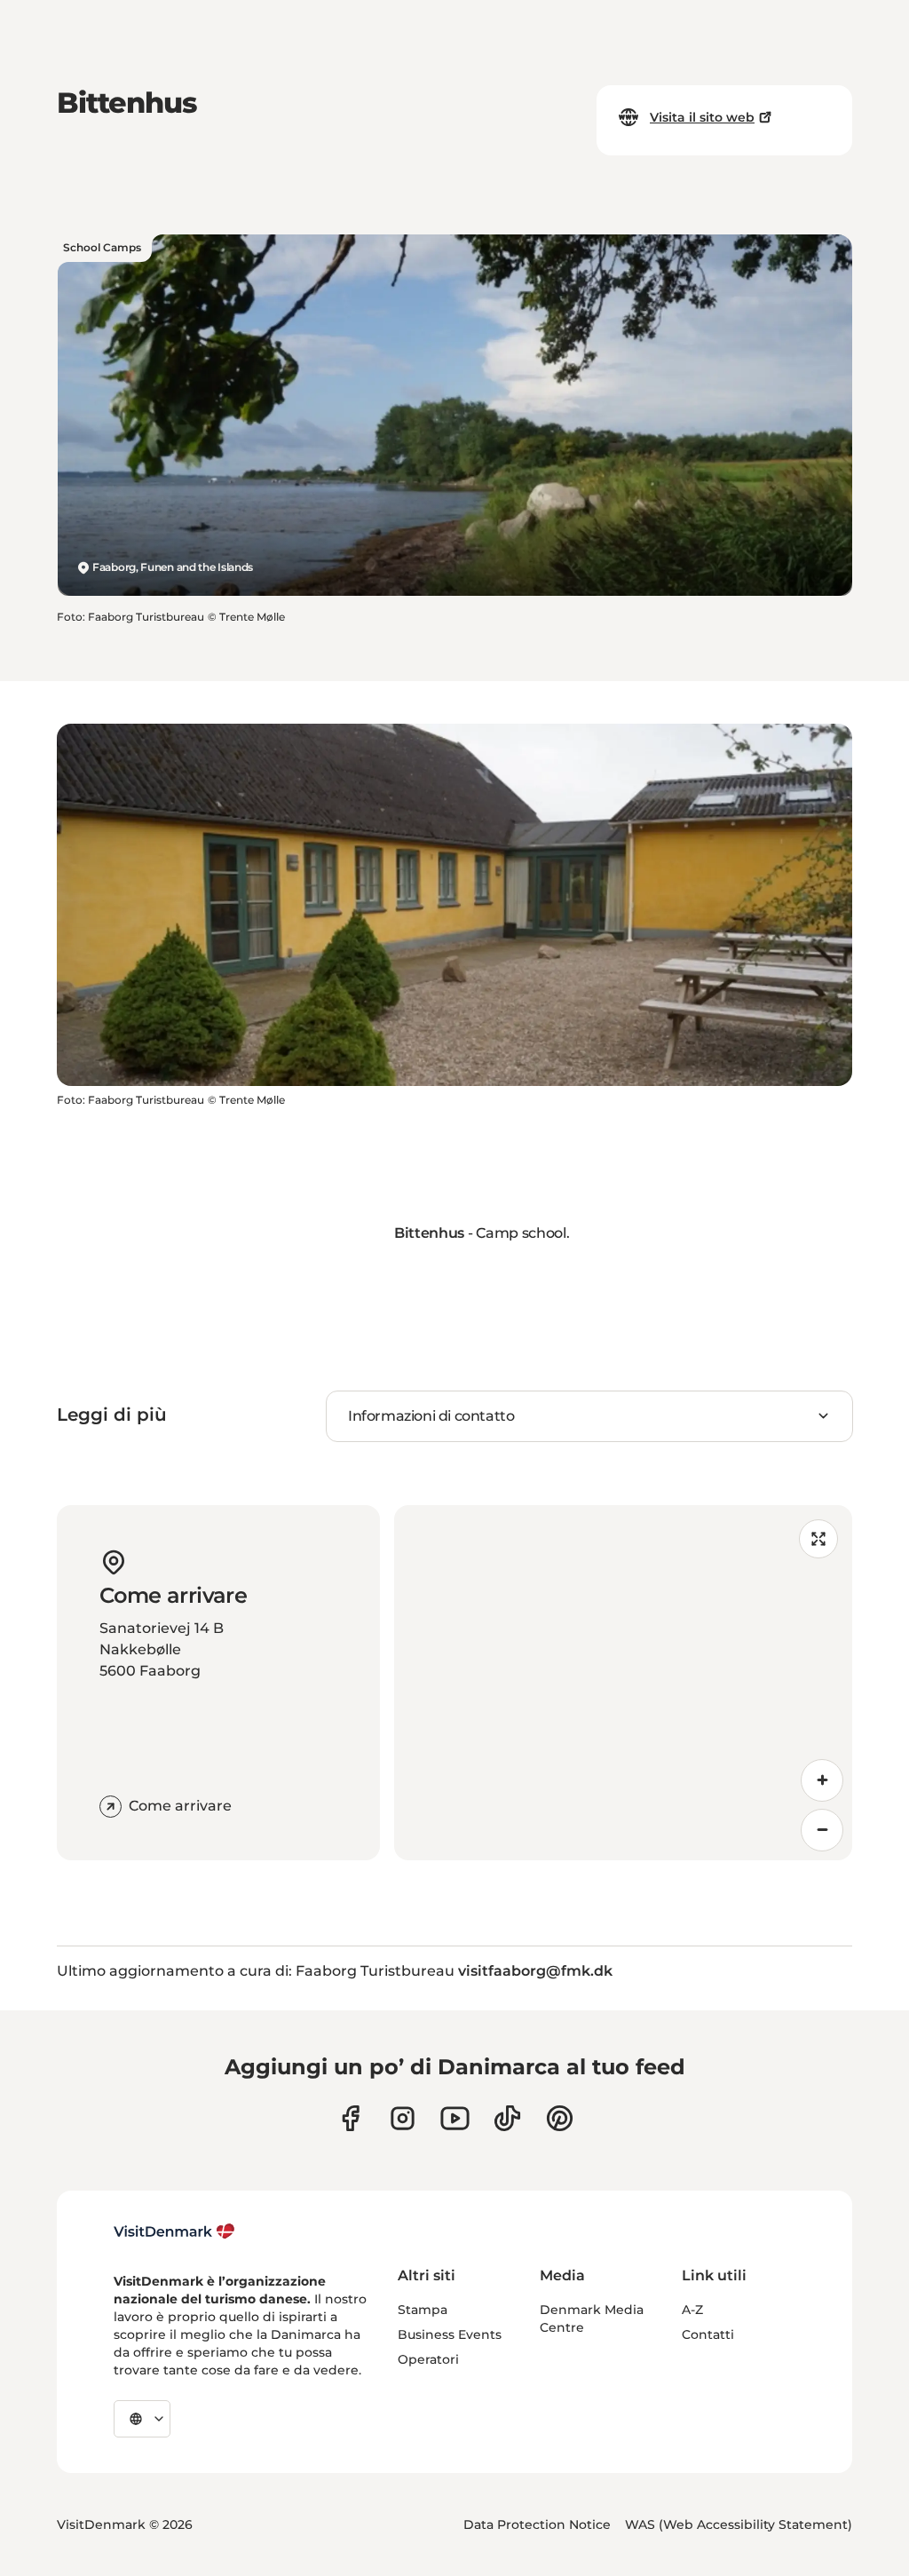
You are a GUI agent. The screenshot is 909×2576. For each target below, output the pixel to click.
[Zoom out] (822, 1830)
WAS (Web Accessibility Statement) (739, 2524)
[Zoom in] (822, 1780)
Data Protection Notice (537, 2524)
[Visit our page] (403, 2118)
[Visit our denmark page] (350, 2118)
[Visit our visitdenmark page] (455, 2118)
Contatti (708, 2334)
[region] (623, 1683)
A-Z (692, 2310)
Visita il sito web (702, 117)
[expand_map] (818, 1539)
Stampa (423, 2310)
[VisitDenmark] (174, 2231)
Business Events (450, 2334)
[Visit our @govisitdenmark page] (507, 2118)
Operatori (428, 2359)
